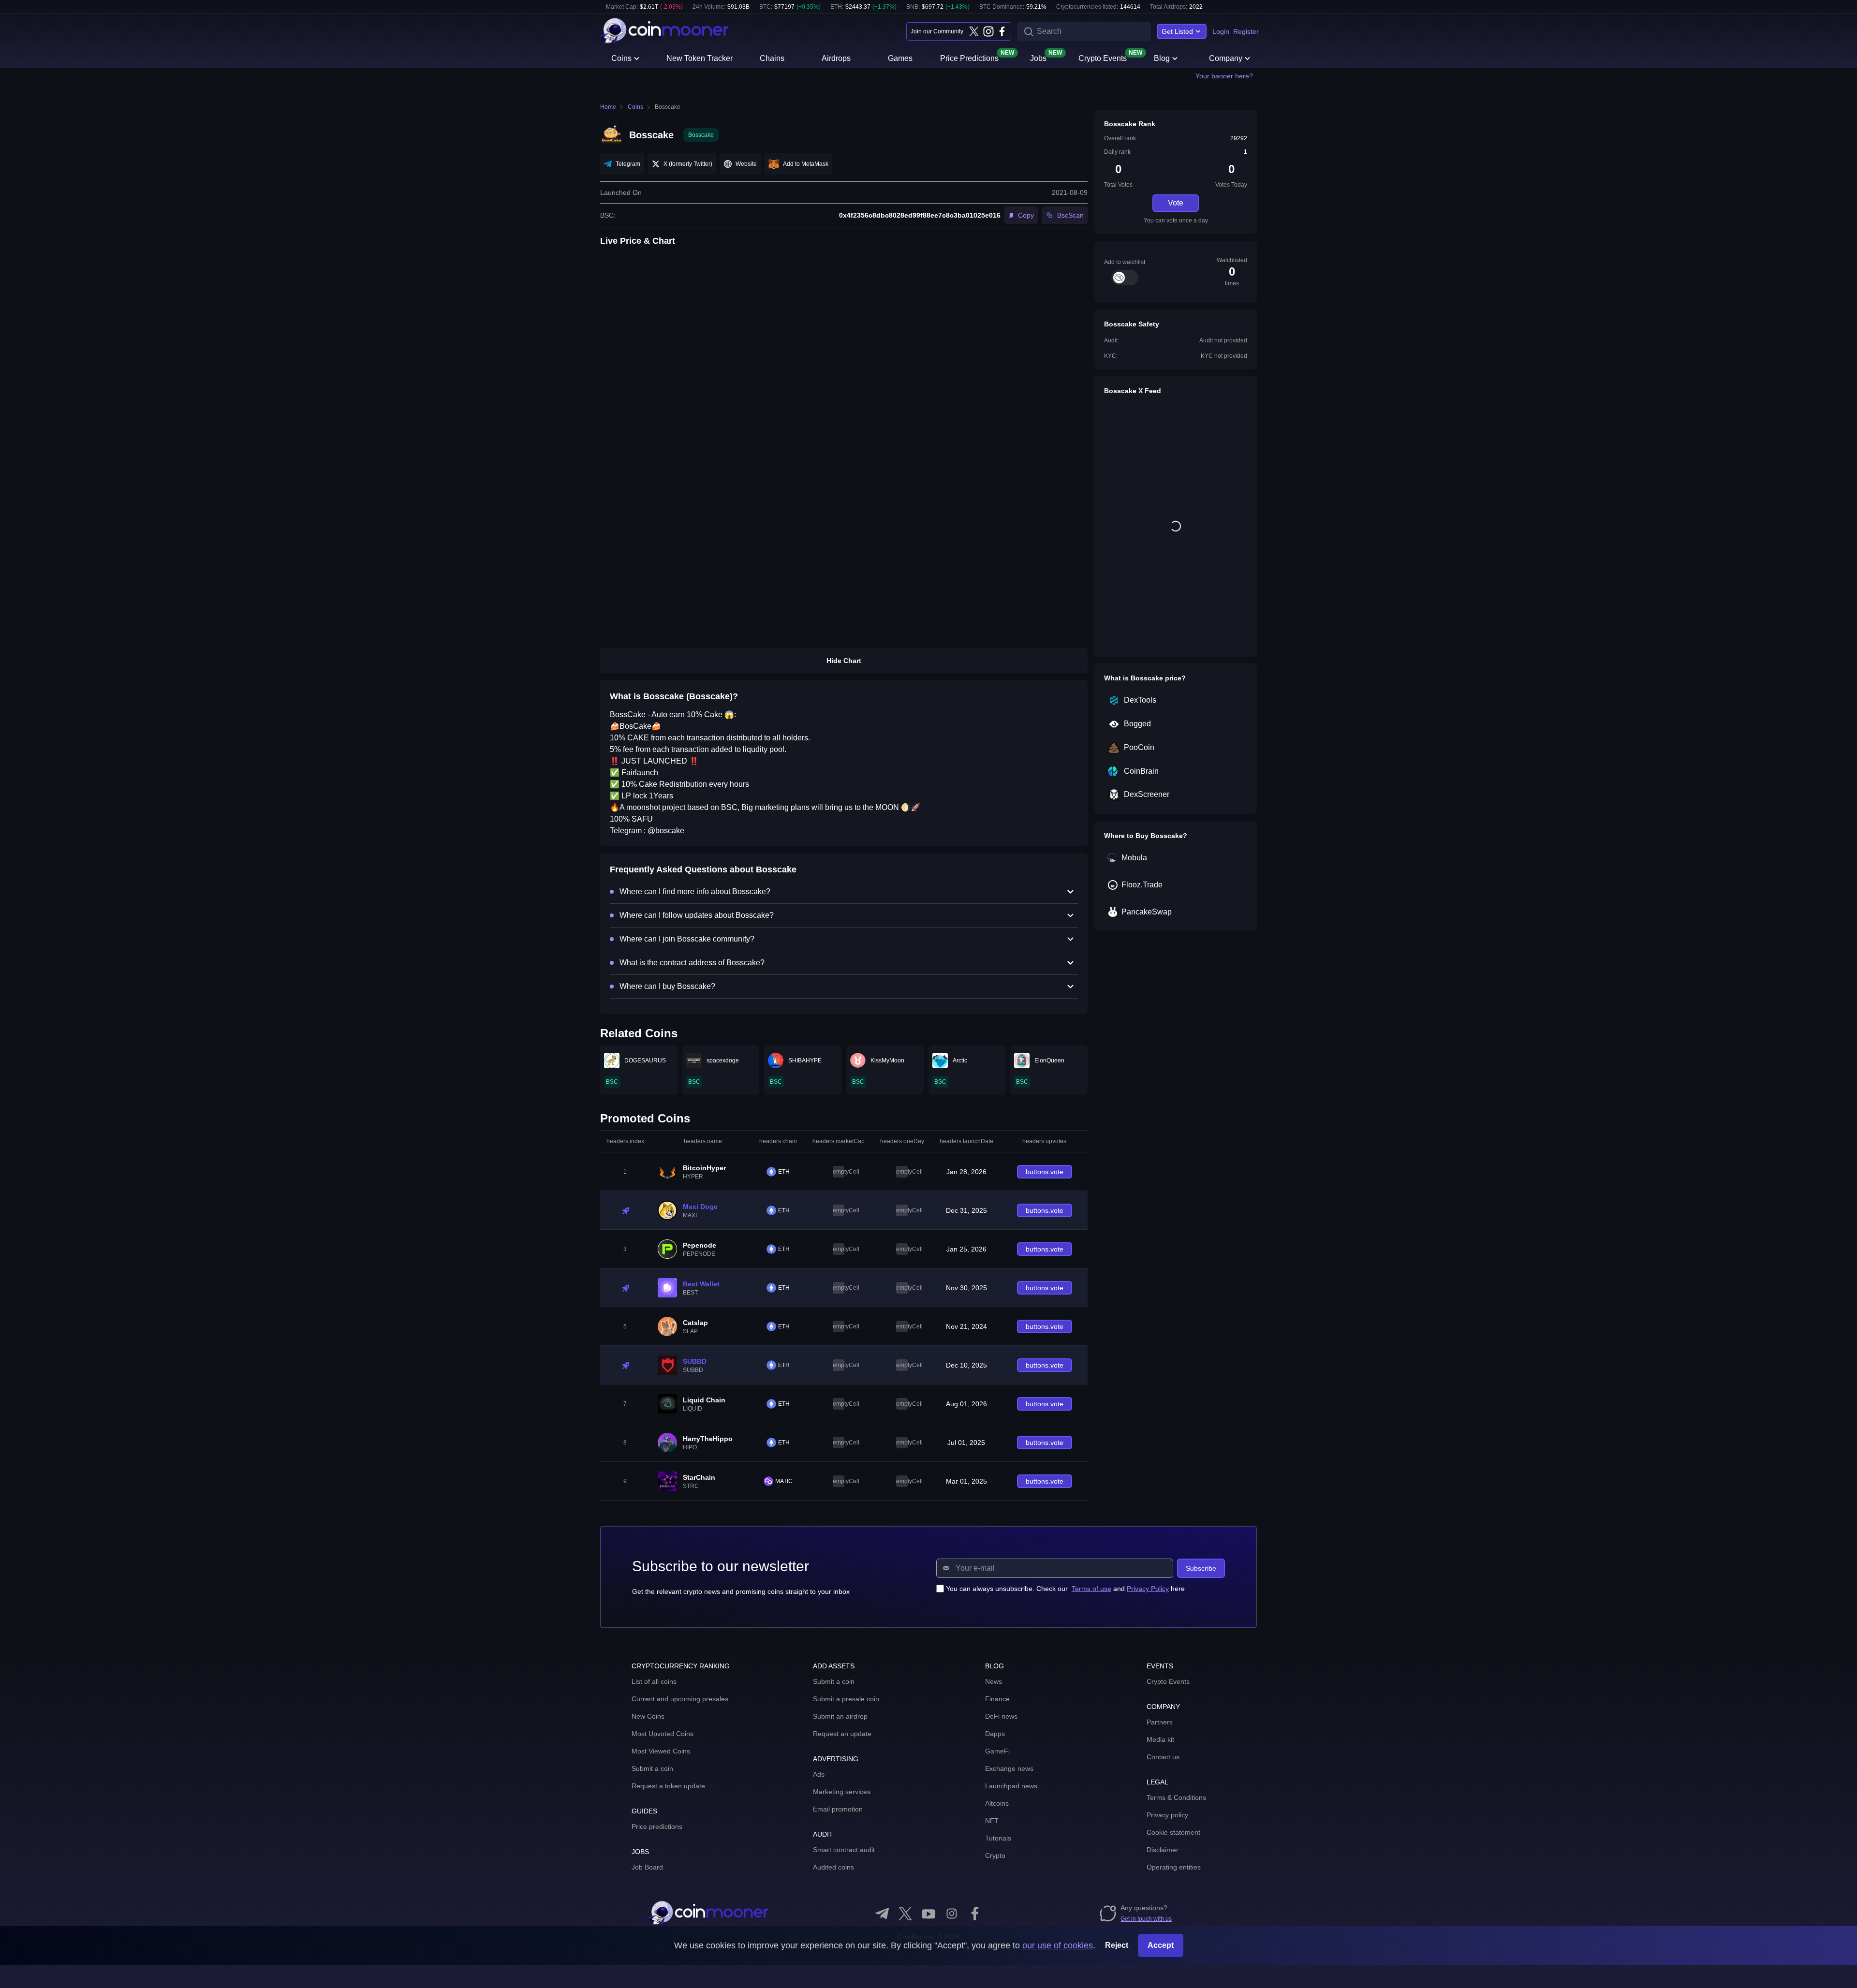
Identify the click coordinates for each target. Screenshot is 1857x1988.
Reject (1117, 1945)
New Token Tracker (700, 58)
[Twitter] (974, 31)
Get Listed (1177, 31)
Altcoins (997, 1803)
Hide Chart (844, 661)
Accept (1161, 1945)
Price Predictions (969, 58)
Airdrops (836, 58)
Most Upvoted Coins (663, 1734)
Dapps (995, 1734)
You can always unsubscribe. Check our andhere (1065, 1589)
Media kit (1160, 1739)
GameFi (997, 1751)
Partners (1160, 1722)
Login (1221, 31)
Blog (1162, 58)
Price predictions (657, 1826)
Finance (997, 1699)
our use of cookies (1058, 1945)
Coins (621, 58)
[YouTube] (928, 1914)
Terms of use (1091, 1589)
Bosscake (668, 107)
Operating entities (1174, 1867)
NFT (992, 1821)
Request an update (842, 1734)
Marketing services (842, 1792)
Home (608, 107)
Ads (819, 1774)
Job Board (647, 1867)
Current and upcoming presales (680, 1699)
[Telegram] (882, 1914)
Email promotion (838, 1809)
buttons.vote (1045, 1172)
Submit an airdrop (840, 1716)
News (994, 1681)
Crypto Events (1103, 58)
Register (1246, 31)
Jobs (1038, 58)
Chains (772, 58)
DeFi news (1001, 1716)
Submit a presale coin (846, 1699)
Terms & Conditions (1176, 1797)
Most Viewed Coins (661, 1751)
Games (900, 58)
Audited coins (833, 1867)
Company (1226, 58)
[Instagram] (988, 31)
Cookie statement (1173, 1832)
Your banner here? (1224, 76)
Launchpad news (1011, 1786)
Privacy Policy (1148, 1589)
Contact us (1163, 1757)
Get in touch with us (1146, 1919)
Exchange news (1009, 1768)
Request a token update (668, 1786)
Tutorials (998, 1838)
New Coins (648, 1716)
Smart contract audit (844, 1850)
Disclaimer (1163, 1850)
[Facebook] (1002, 31)
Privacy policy (1167, 1815)
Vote (1176, 203)
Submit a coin (652, 1768)
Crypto (995, 1855)
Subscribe (1201, 1568)
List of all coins (654, 1681)
